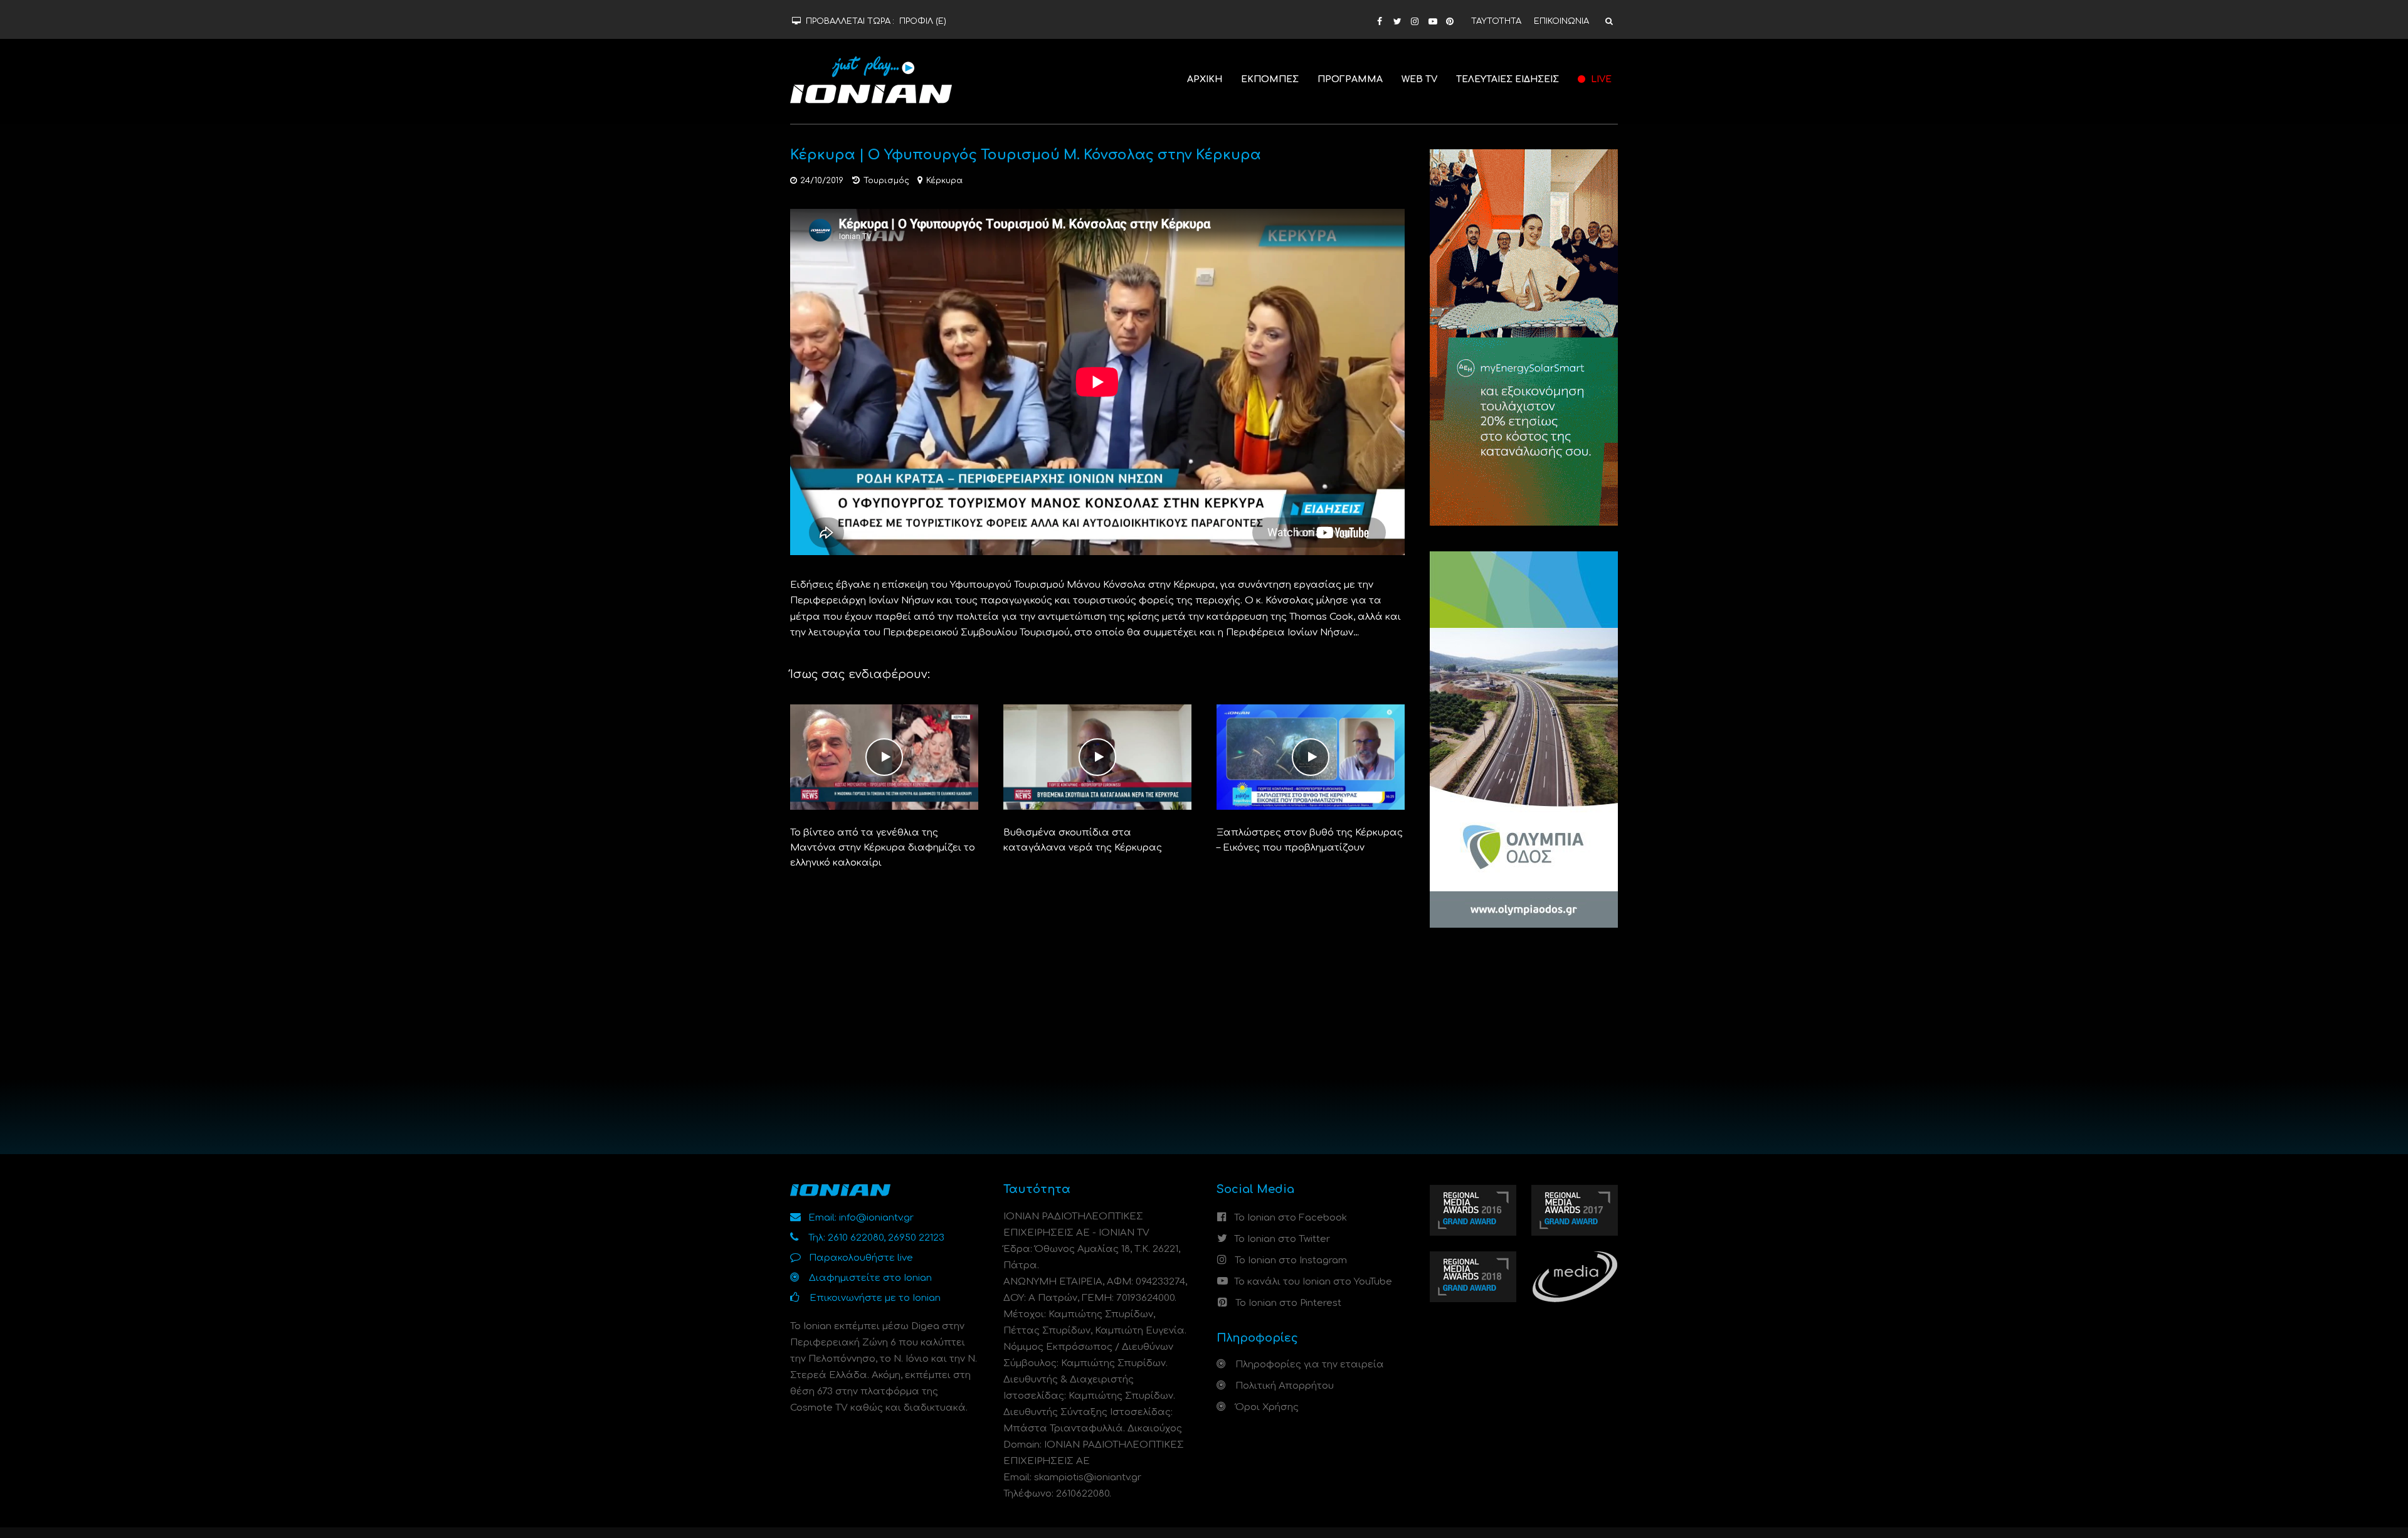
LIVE (1600, 79)
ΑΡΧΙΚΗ (1205, 79)
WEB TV (1419, 79)
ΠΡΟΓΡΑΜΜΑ (1350, 79)
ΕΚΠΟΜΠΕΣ (1270, 79)
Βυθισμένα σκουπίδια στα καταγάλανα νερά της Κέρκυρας (1083, 840)
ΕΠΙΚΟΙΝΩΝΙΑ (1561, 21)
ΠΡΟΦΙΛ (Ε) (923, 21)
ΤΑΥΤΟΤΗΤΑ (1496, 21)
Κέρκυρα (944, 181)
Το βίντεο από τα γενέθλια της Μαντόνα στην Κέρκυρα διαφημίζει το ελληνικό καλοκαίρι (883, 848)
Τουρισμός (886, 181)
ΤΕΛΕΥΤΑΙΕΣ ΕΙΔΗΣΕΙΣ (1508, 79)
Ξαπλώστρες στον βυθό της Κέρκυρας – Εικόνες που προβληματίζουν (1310, 840)
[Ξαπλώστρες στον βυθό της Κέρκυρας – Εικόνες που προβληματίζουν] (1311, 757)
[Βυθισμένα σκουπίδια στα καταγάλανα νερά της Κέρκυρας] (1097, 757)
